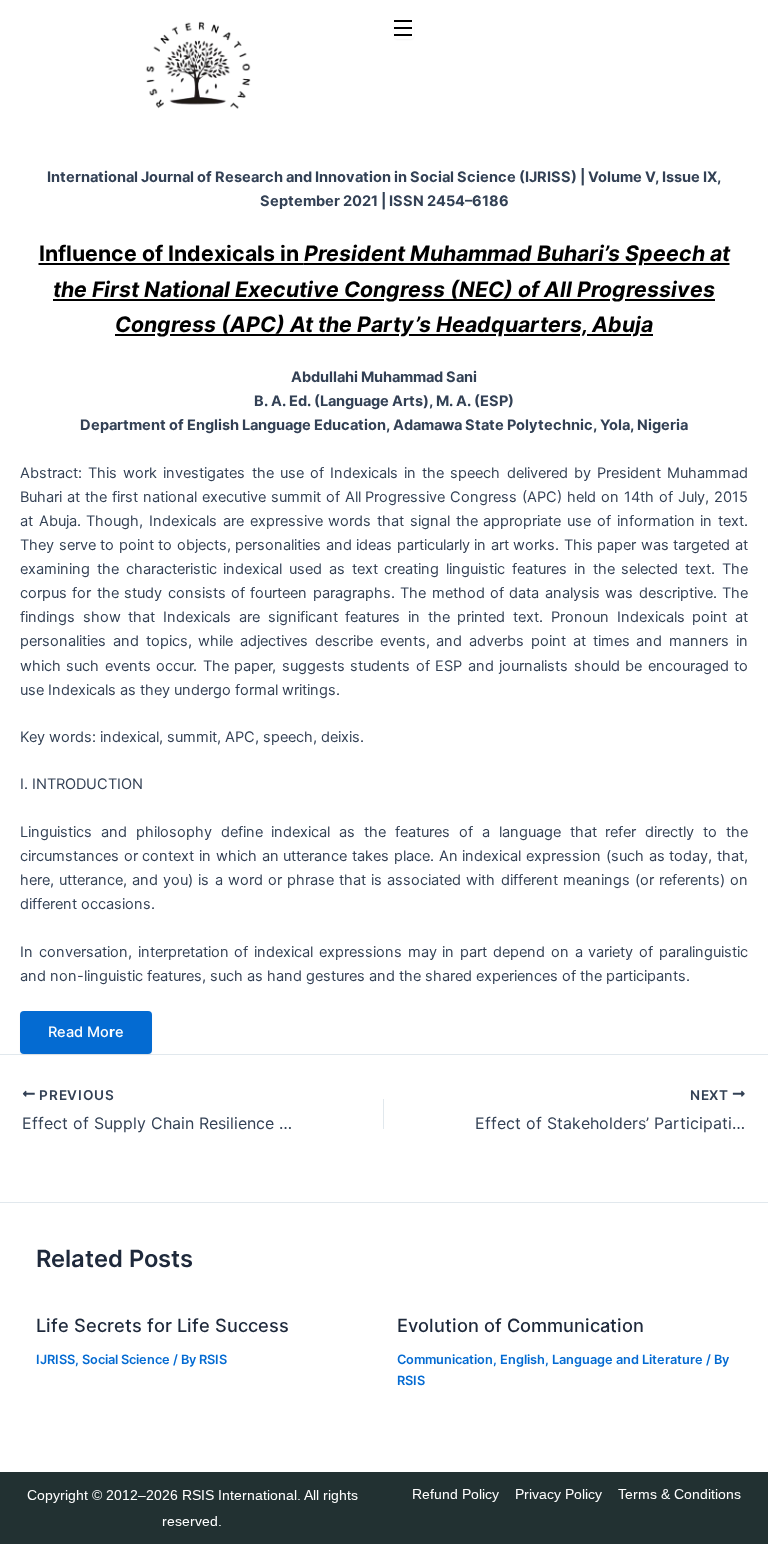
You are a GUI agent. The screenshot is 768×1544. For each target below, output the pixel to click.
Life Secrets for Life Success (162, 1325)
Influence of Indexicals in (384, 288)
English (522, 1359)
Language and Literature (627, 1359)
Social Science (126, 1359)
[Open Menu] (404, 29)
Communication (445, 1359)
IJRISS (55, 1359)
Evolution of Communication (520, 1325)
